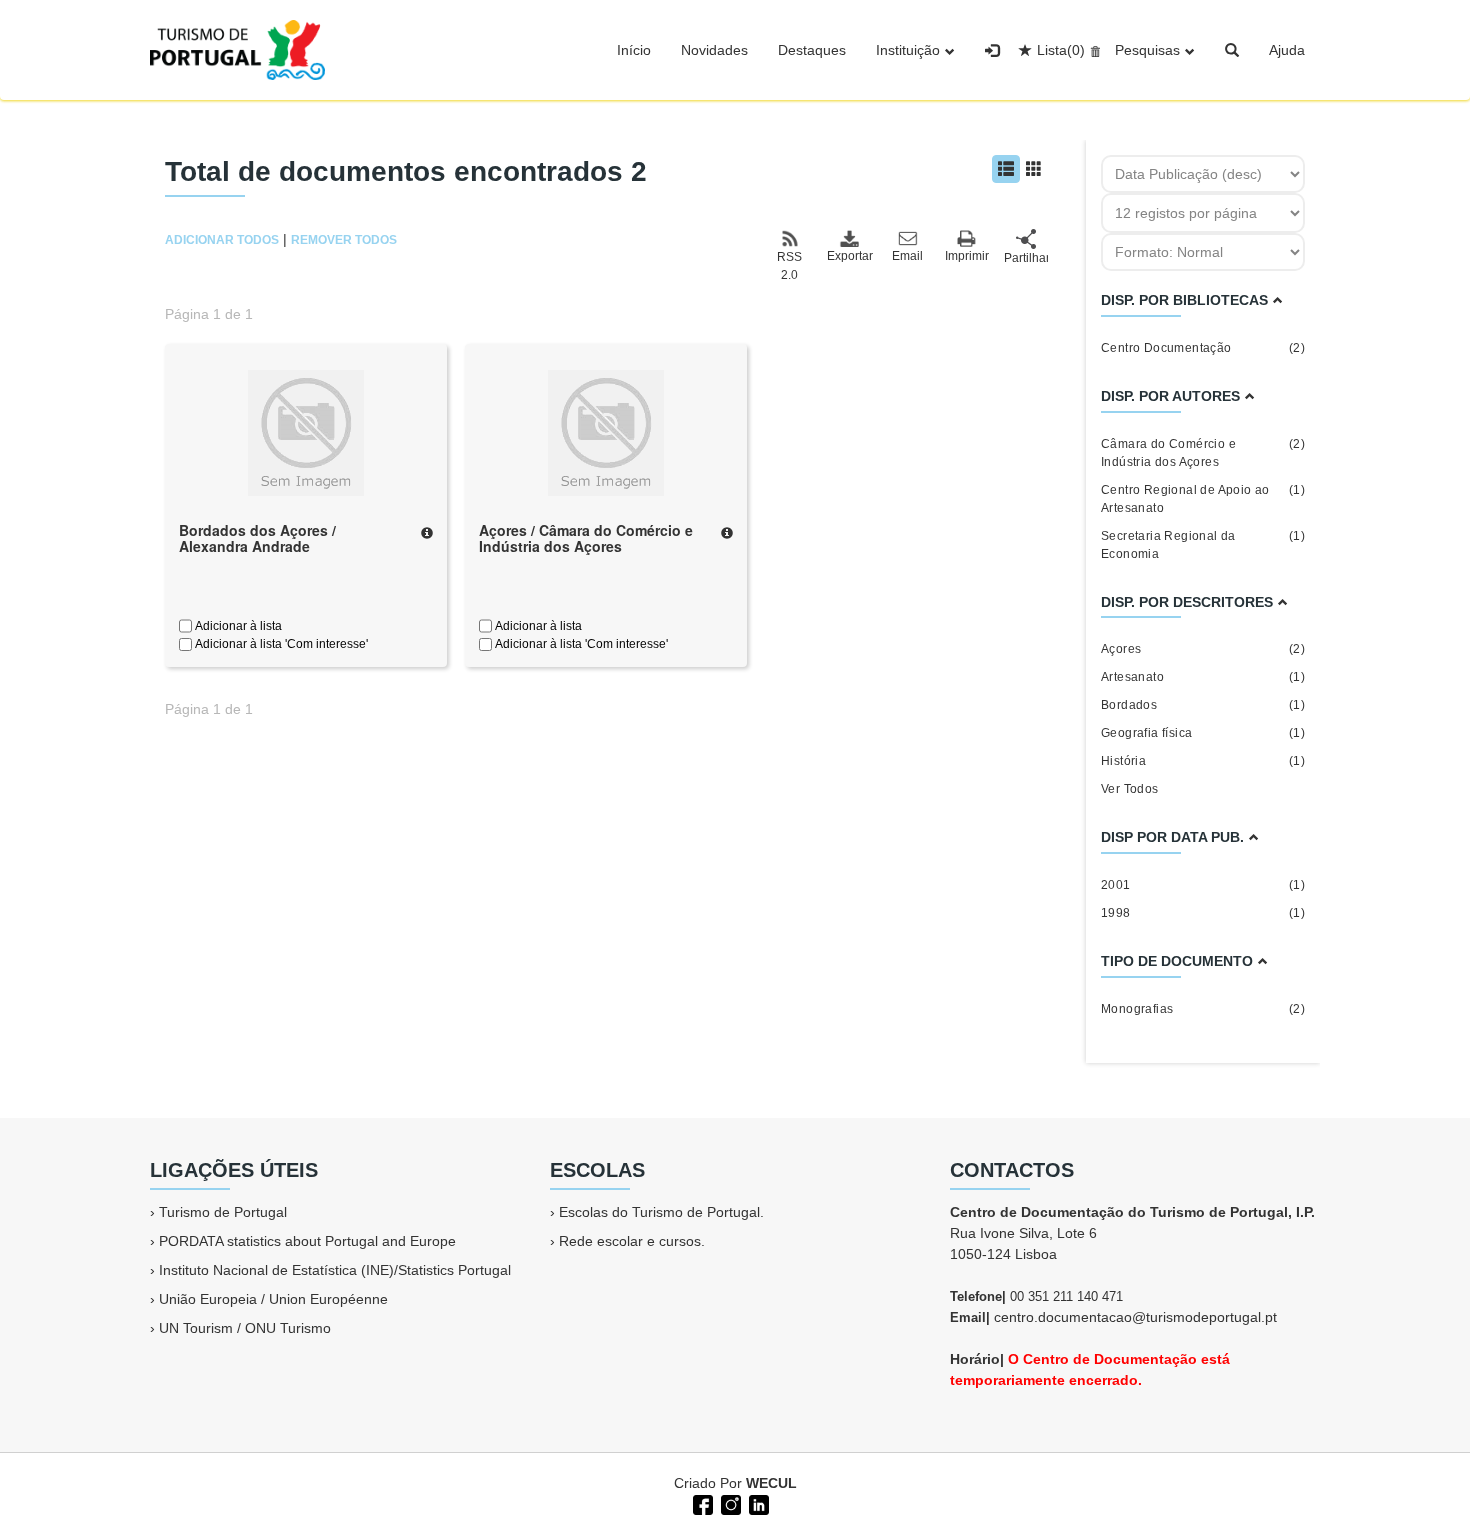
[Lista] (1006, 169)
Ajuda (1287, 50)
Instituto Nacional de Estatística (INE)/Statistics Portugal (335, 1270)
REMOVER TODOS (344, 240)
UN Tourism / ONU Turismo (245, 1328)
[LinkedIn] (757, 1503)
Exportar (849, 256)
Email (907, 256)
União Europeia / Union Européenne (273, 1299)
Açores (1203, 649)
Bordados (1203, 705)
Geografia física (1203, 733)
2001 (1203, 885)
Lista (1061, 50)
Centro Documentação (1203, 348)
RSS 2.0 (789, 266)
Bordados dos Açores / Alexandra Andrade (257, 538)
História (1203, 761)
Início (634, 50)
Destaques (812, 50)
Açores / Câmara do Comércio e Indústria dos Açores (586, 538)
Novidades (714, 50)
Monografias (1203, 1009)
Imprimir (967, 256)
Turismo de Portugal (223, 1212)
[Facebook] (701, 1503)
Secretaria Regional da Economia (1203, 545)
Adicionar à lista (237, 626)
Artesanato (1203, 677)
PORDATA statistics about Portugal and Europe (307, 1241)
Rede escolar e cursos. (632, 1241)
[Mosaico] (1034, 169)
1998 (1203, 913)
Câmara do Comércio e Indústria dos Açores (1203, 453)
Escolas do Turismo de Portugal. (661, 1212)
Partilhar (1026, 258)
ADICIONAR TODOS (222, 240)
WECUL (771, 1483)
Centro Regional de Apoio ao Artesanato (1203, 499)
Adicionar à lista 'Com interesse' (280, 644)
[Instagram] (729, 1503)
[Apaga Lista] (1092, 50)
